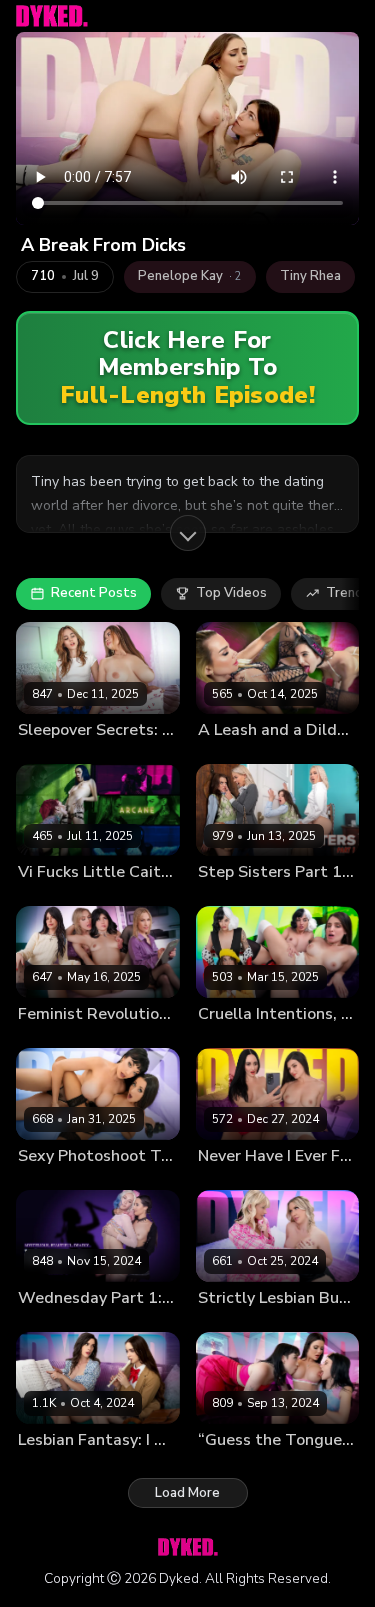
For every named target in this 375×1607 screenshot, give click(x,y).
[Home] (52, 16)
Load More (187, 1493)
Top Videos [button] (231, 593)
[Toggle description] (188, 533)
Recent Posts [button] (94, 593)
